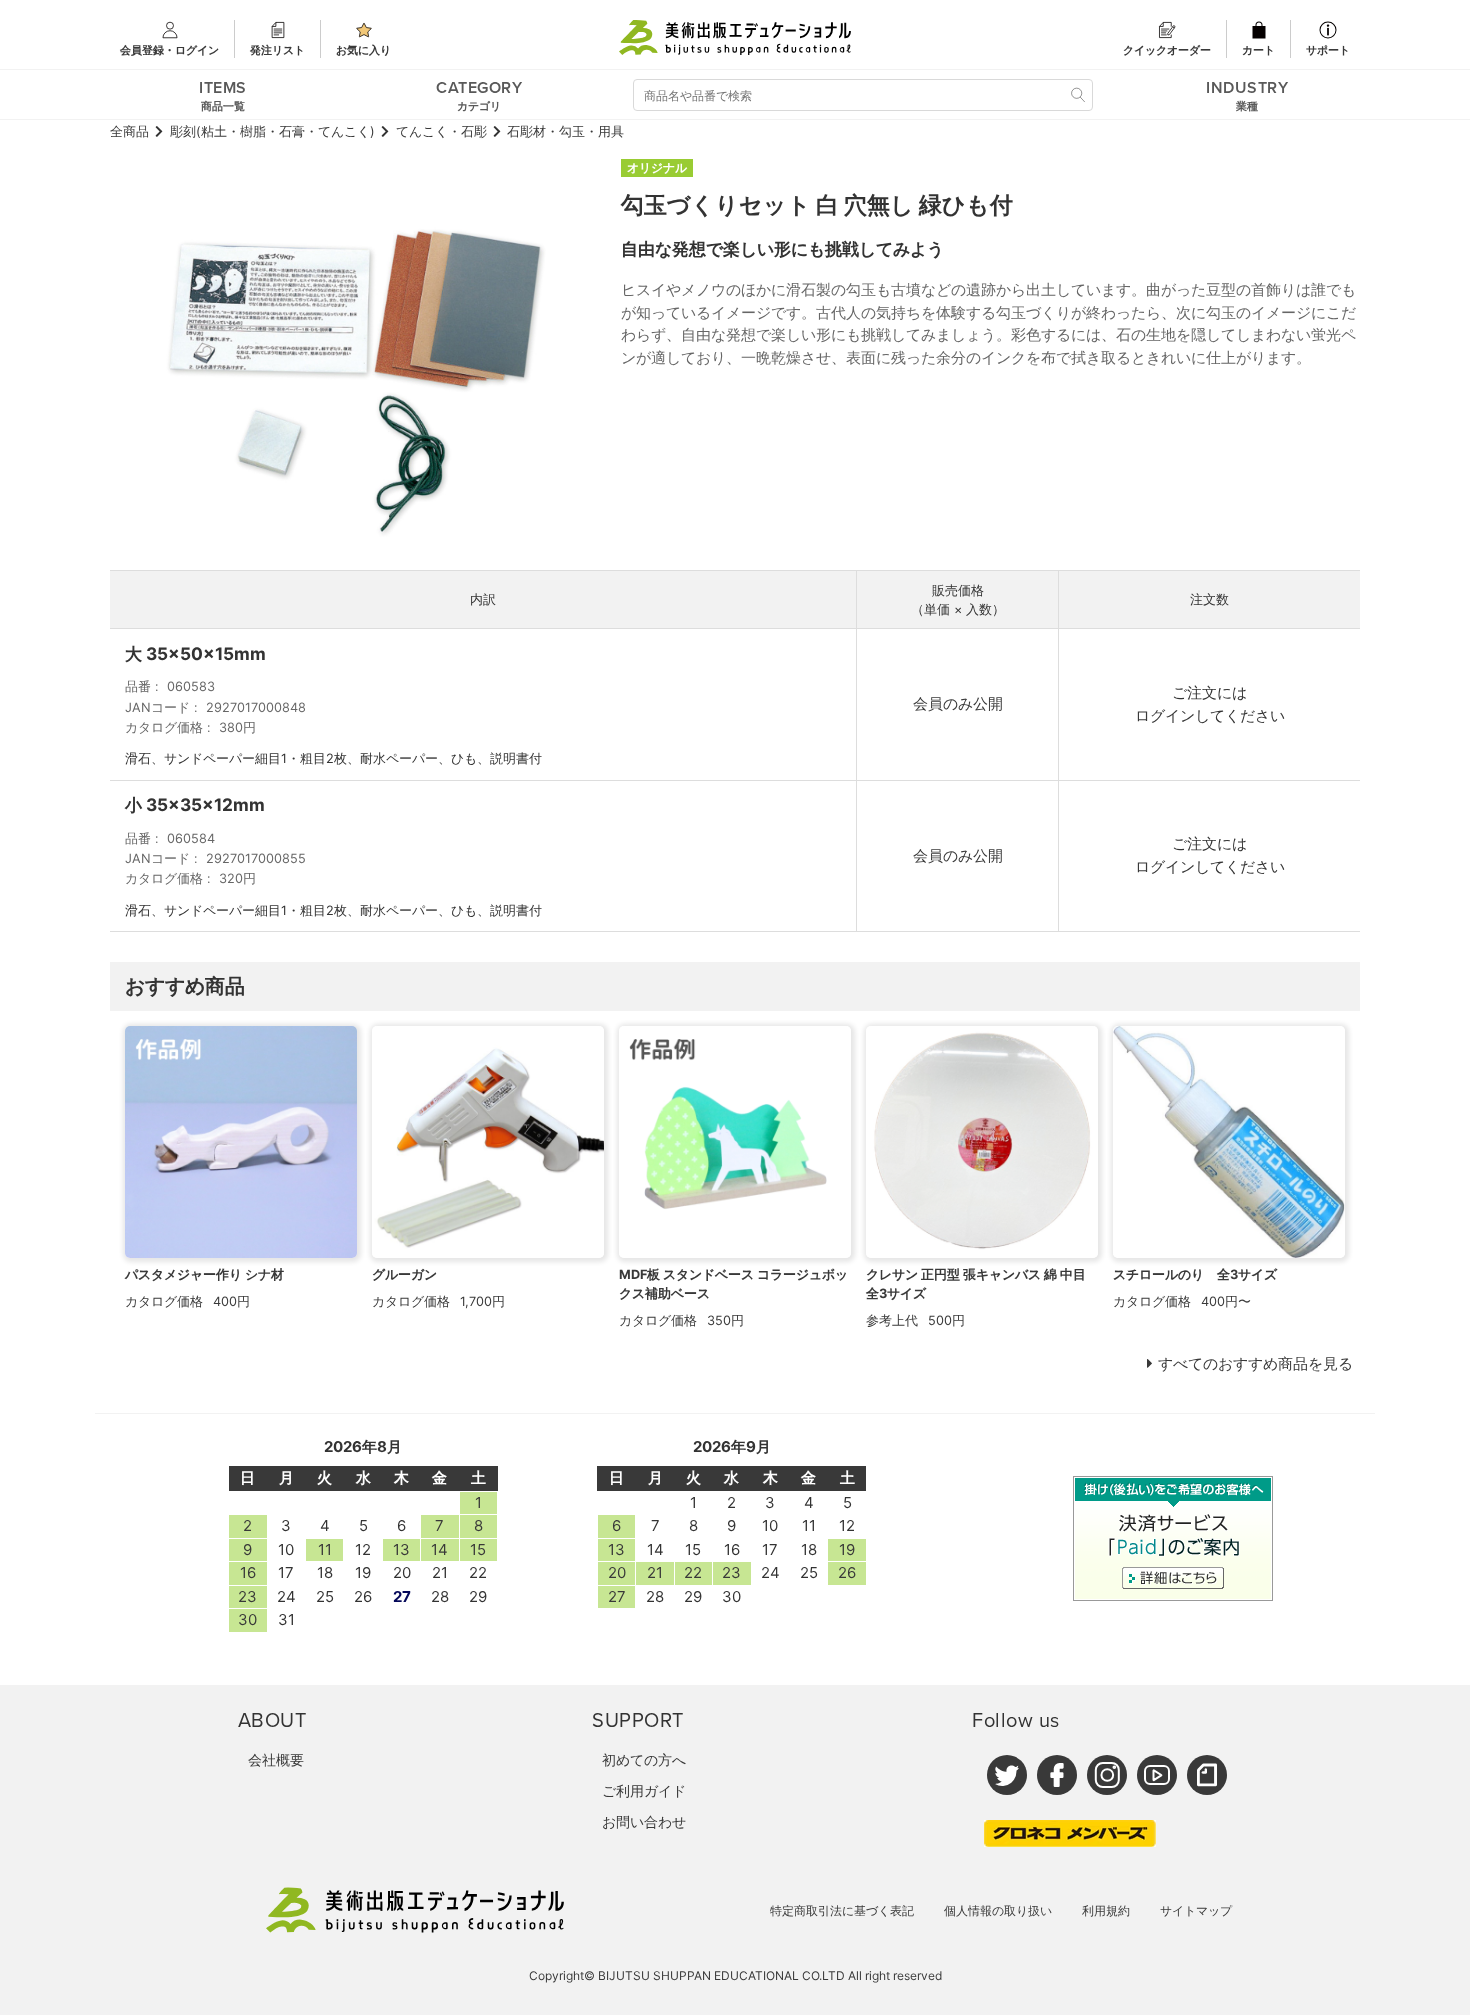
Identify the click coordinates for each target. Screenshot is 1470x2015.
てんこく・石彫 (441, 131)
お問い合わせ (644, 1821)
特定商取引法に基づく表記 (842, 1910)
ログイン (1165, 715)
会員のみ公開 (958, 703)
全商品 (129, 131)
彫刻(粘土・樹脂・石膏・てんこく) (272, 131)
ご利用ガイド (644, 1790)
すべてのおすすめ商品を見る (1255, 1363)
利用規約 (1106, 1910)
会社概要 (276, 1759)
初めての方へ (644, 1759)
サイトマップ (1196, 1910)
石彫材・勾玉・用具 (565, 131)
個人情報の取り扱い (998, 1910)
